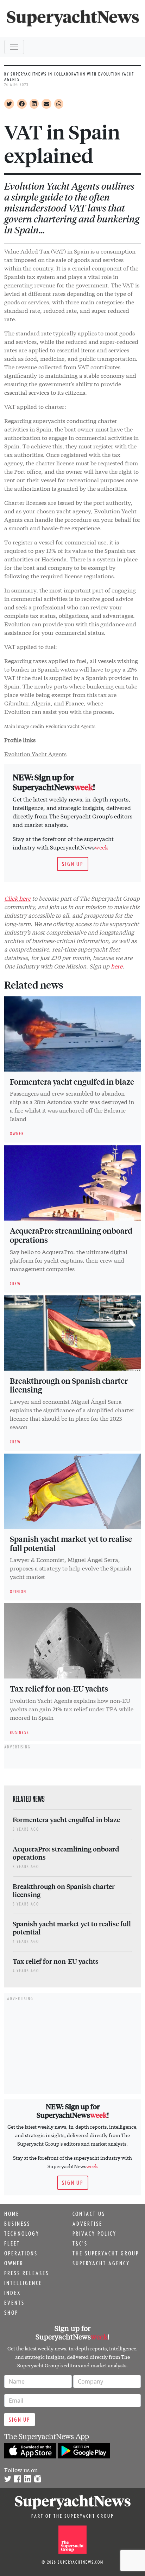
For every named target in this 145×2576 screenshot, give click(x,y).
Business (17, 2224)
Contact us (89, 2214)
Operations (21, 2253)
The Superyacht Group (106, 2253)
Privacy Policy (94, 2234)
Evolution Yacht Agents (35, 754)
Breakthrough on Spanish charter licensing (69, 1385)
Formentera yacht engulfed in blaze (72, 1081)
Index (12, 2293)
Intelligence (23, 2283)
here (117, 966)
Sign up (73, 864)
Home (12, 2214)
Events (14, 2303)
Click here (17, 898)
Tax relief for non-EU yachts (59, 1688)
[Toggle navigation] (14, 47)
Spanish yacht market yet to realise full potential (71, 1543)
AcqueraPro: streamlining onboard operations (71, 1235)
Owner (14, 2263)
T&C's (80, 2243)
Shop (11, 2313)
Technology (22, 2234)
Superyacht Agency (101, 2263)
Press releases (27, 2273)
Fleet (12, 2243)
